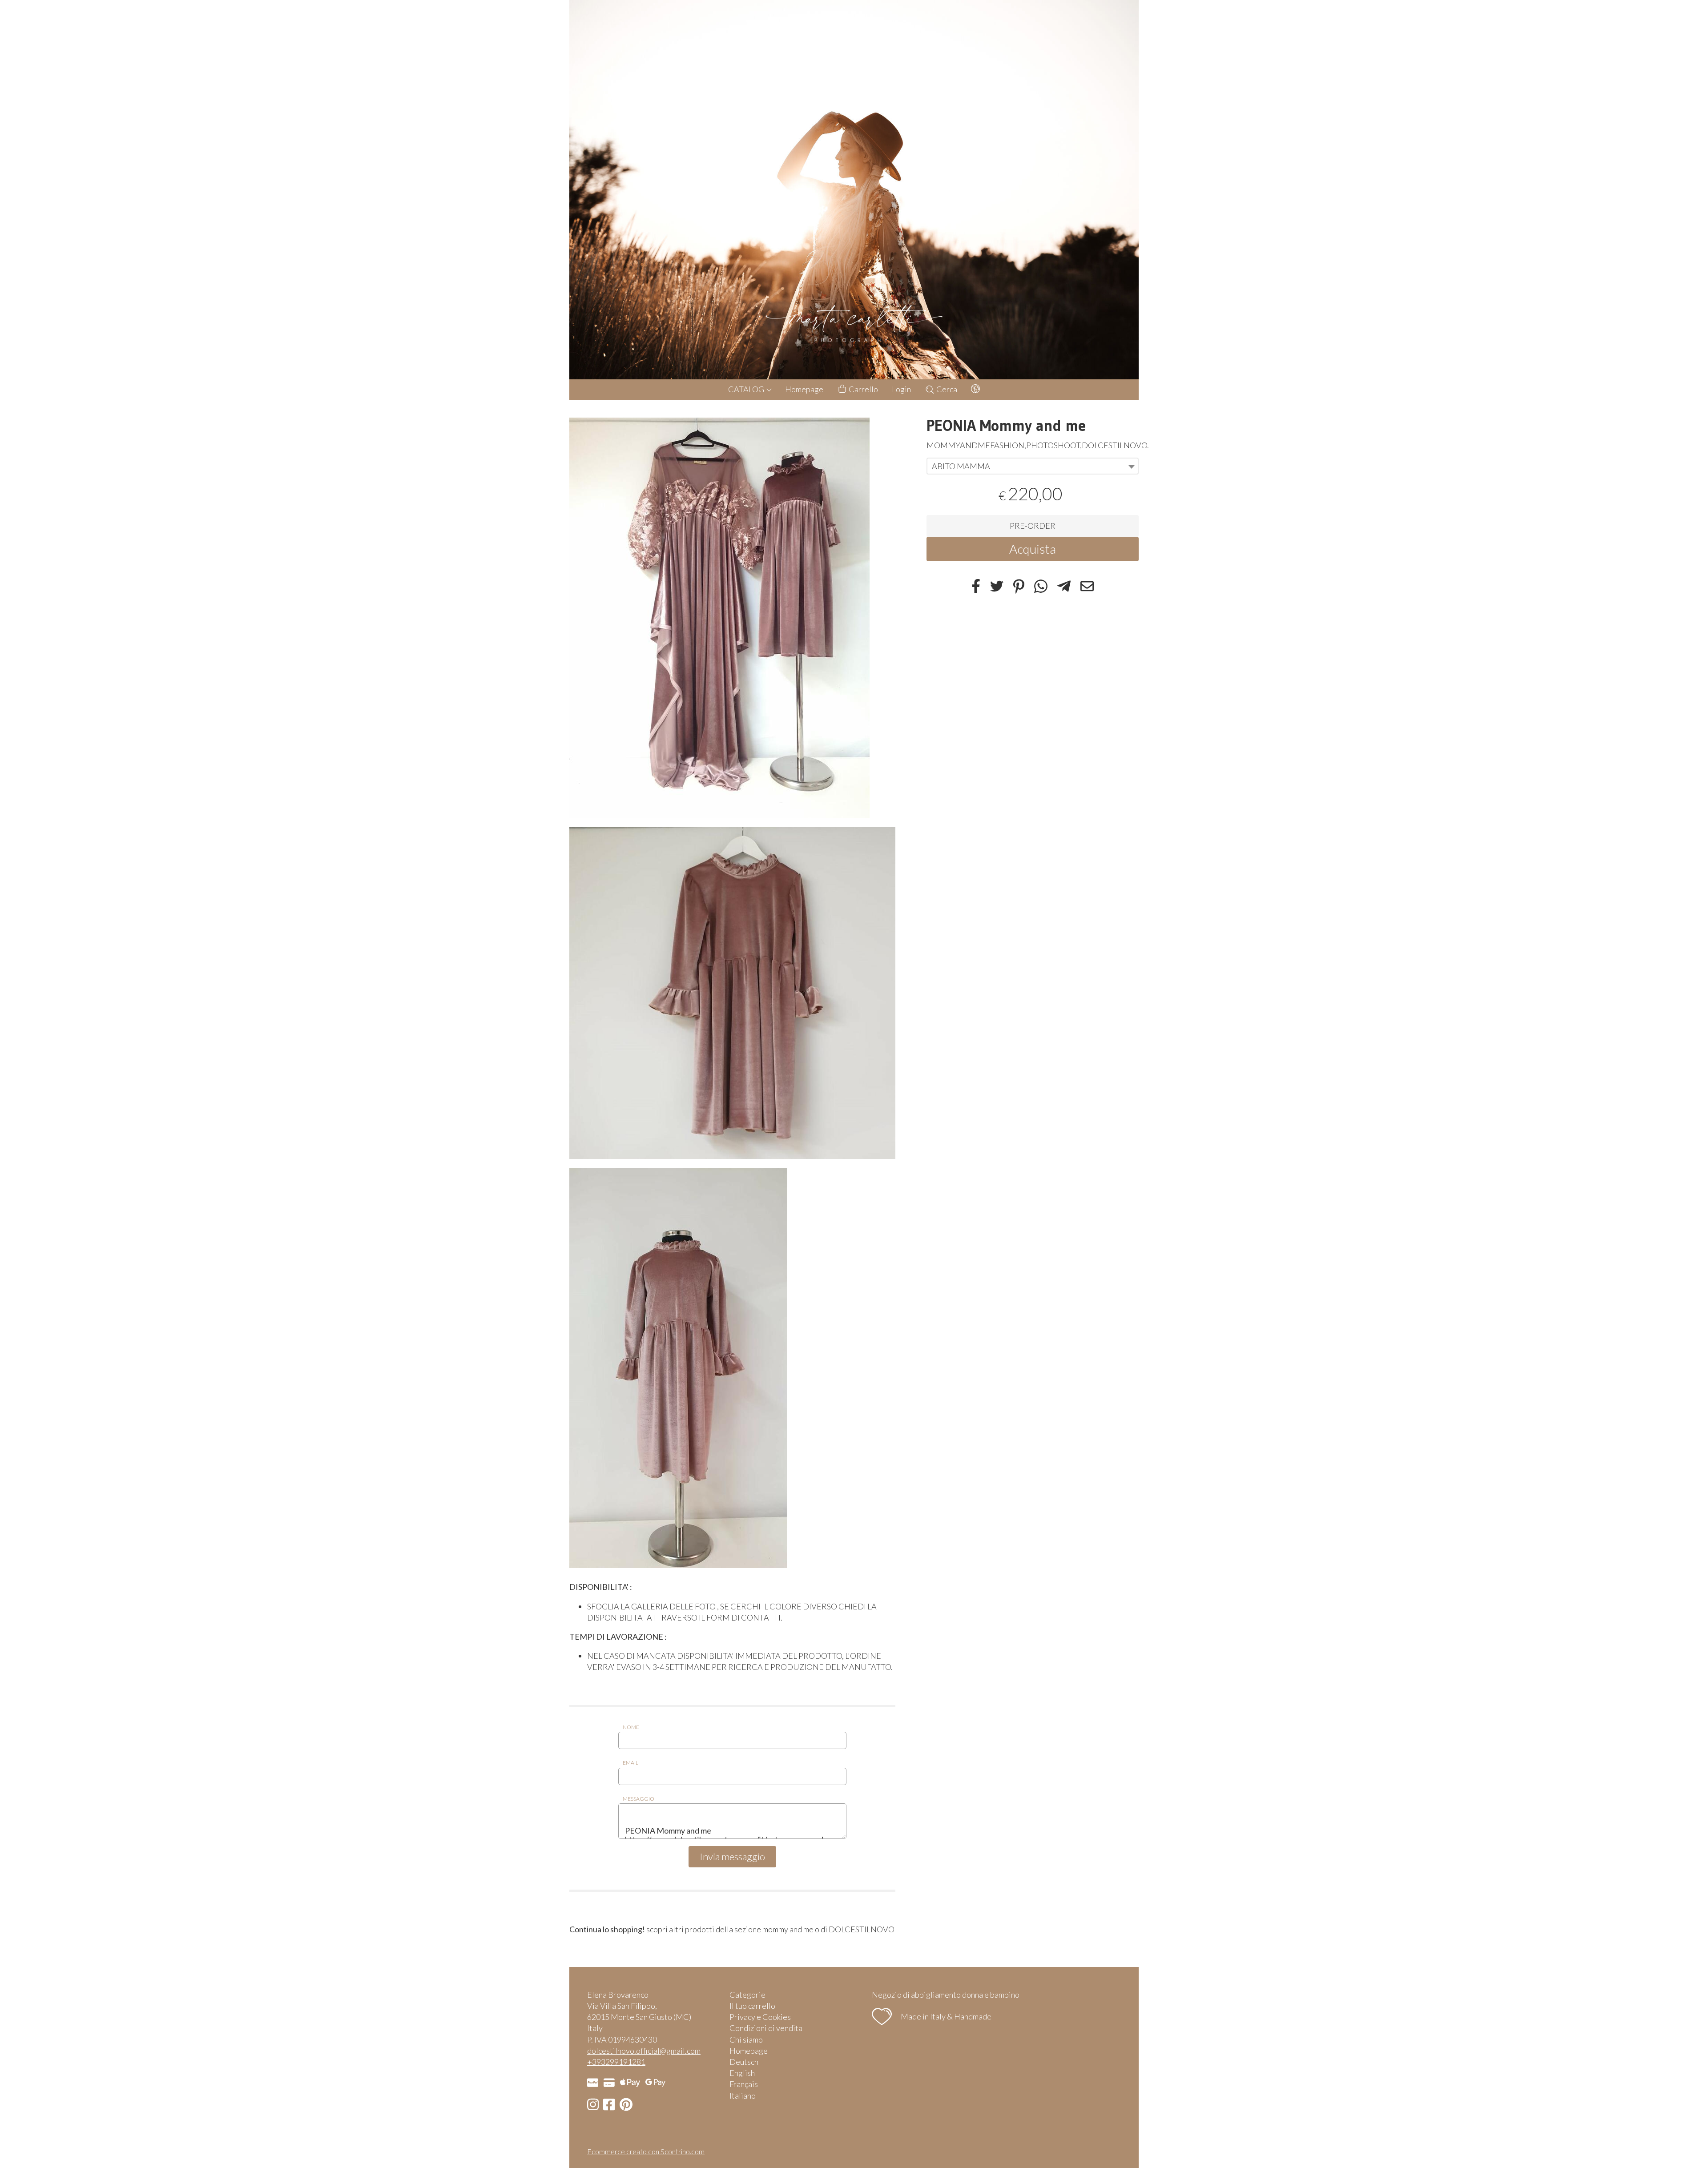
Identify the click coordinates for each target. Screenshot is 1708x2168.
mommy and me (788, 1929)
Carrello (863, 389)
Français (744, 2084)
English (742, 2073)
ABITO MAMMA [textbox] (961, 466)
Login (901, 389)
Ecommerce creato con (646, 2151)
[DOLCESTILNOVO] (854, 190)
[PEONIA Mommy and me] (732, 618)
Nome (631, 1727)
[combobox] (1033, 466)
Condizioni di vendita (766, 2028)
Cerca (946, 389)
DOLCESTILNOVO (862, 1929)
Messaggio (638, 1799)
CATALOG (747, 389)
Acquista (1033, 549)
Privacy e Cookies (760, 2017)
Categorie (747, 1995)
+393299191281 (616, 2062)
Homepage (804, 389)
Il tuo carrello (752, 2006)
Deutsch (744, 2062)
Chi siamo (746, 2039)
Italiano (743, 2096)
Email (630, 1763)
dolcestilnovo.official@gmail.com (644, 2051)
